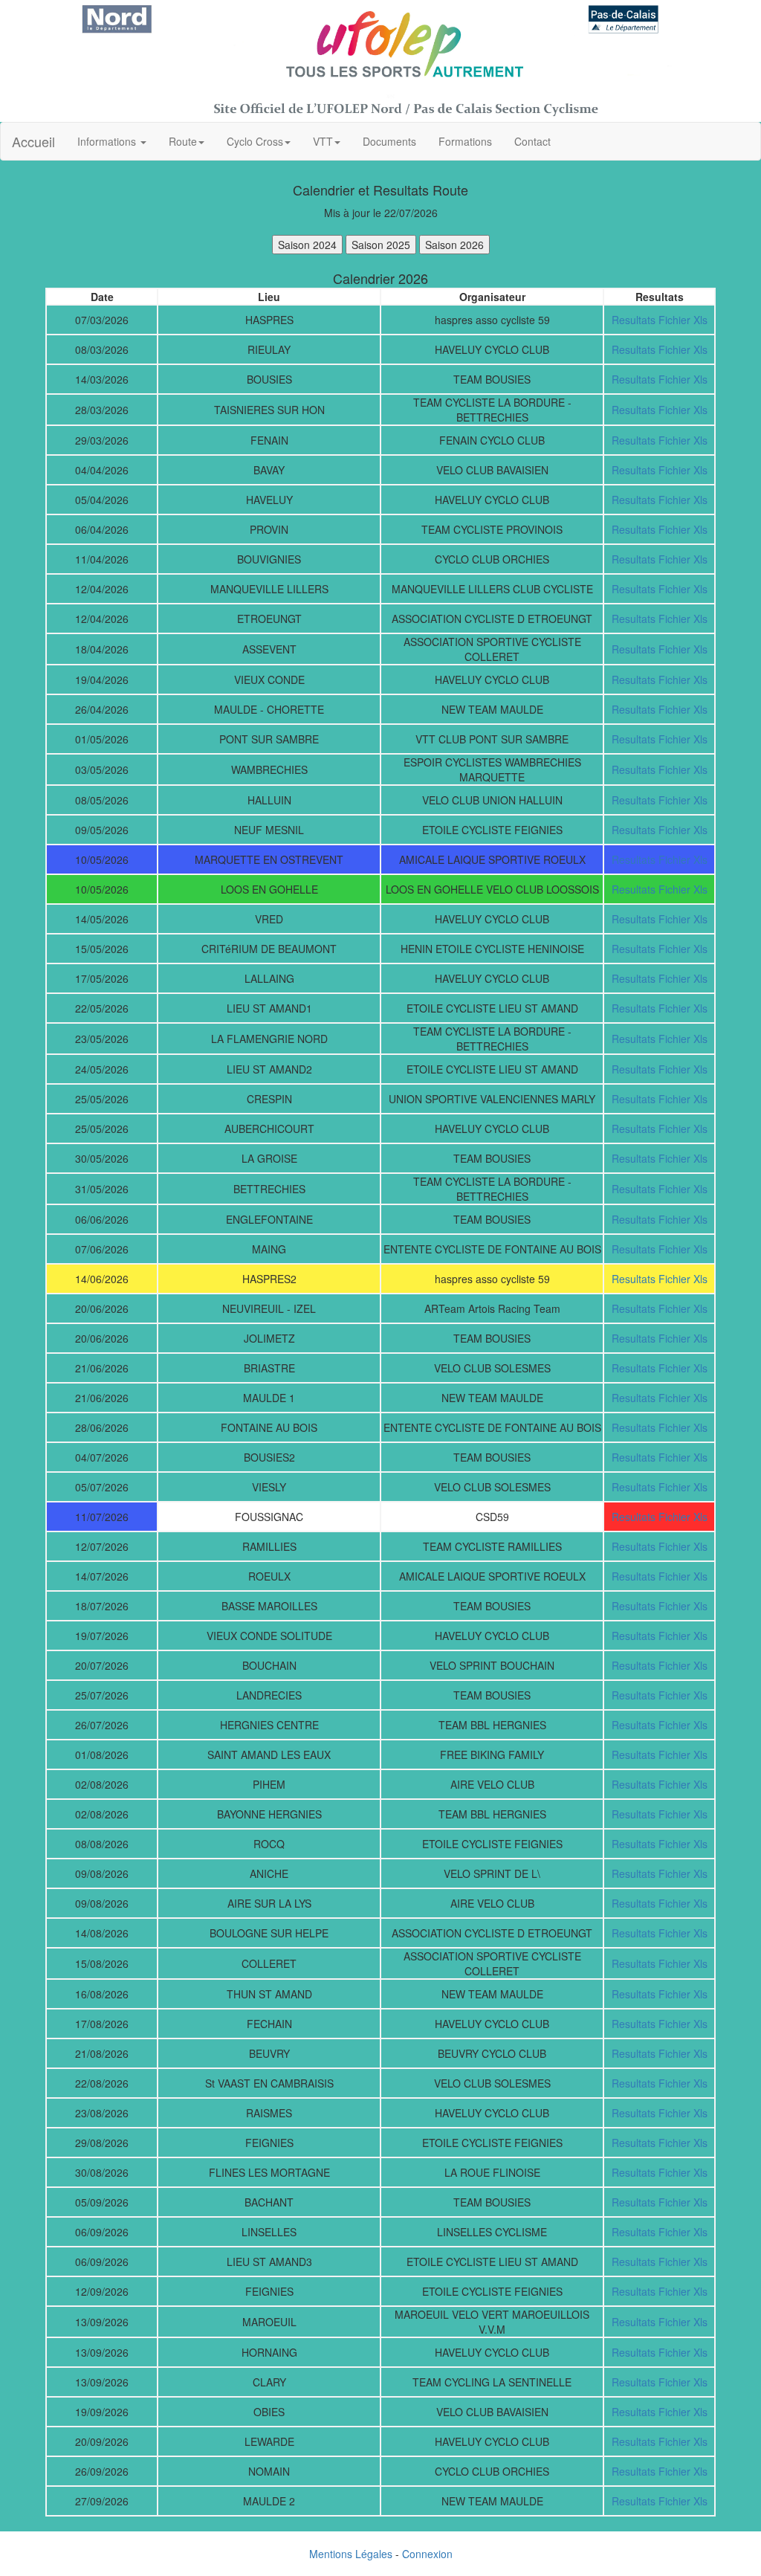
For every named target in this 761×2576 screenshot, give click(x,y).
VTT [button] (323, 141)
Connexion (427, 2554)
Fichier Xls (683, 320)
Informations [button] (108, 141)
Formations (465, 141)
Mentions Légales (351, 2554)
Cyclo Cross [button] (255, 141)
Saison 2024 (307, 245)
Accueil (33, 141)
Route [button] (183, 141)
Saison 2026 (454, 245)
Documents (389, 141)
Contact (532, 141)
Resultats (634, 320)
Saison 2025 (381, 245)
